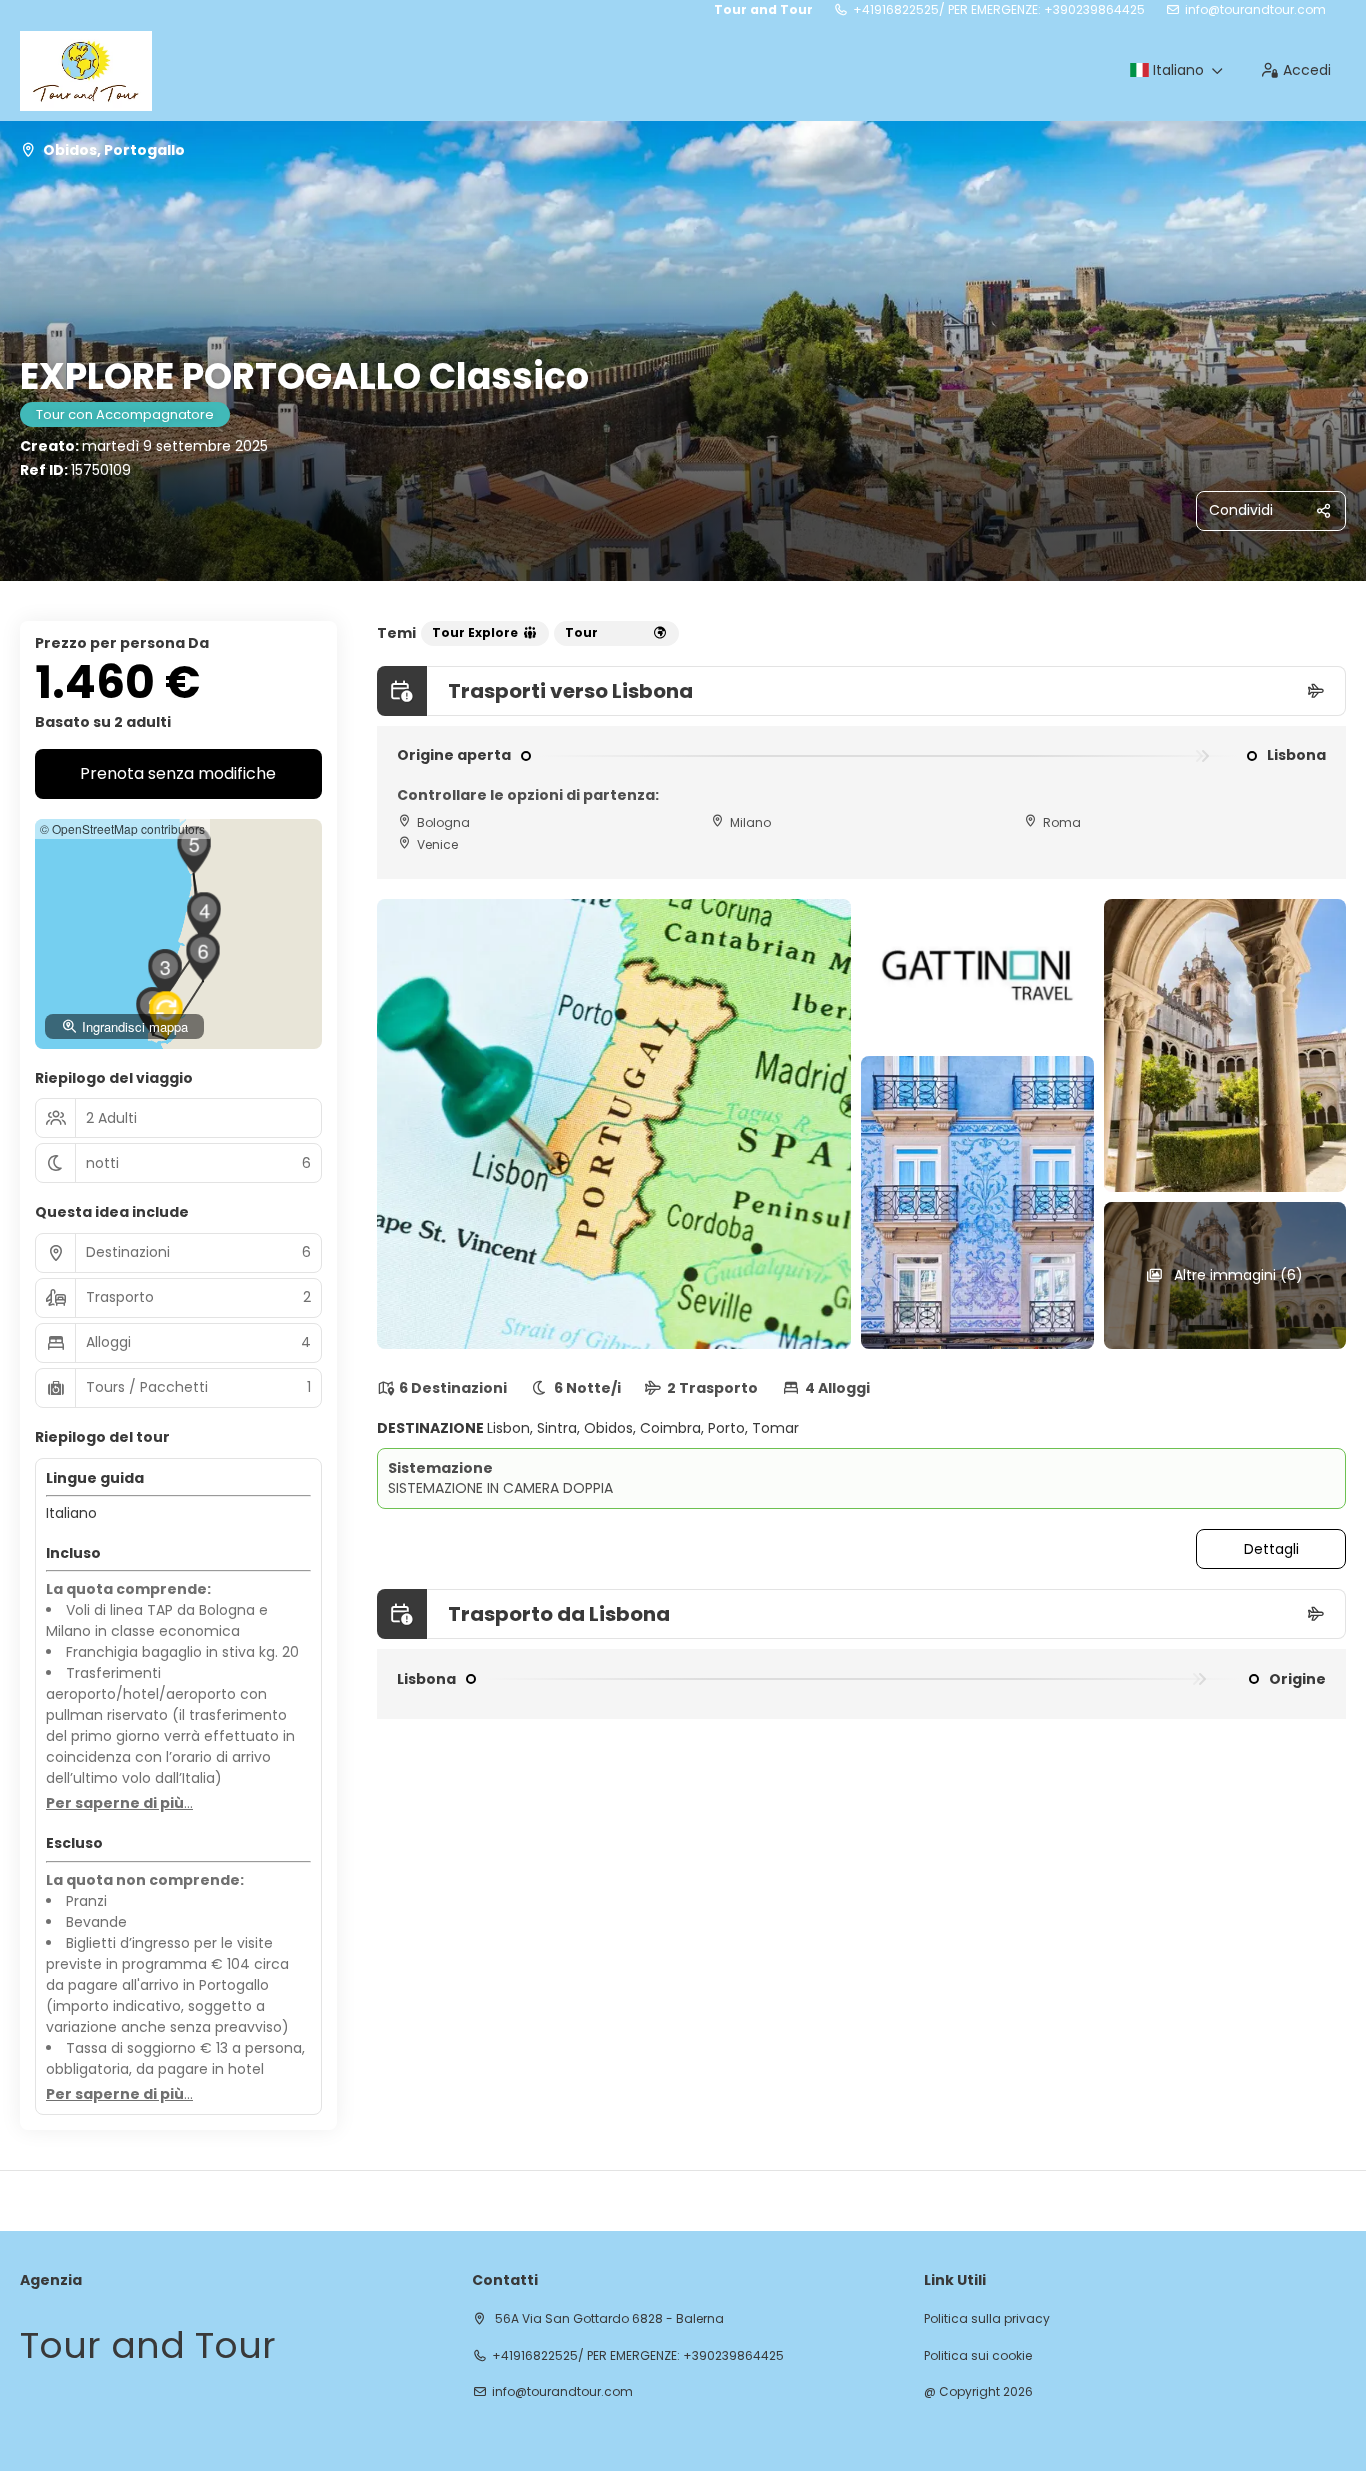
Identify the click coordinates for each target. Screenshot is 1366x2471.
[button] (165, 973)
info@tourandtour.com (1255, 10)
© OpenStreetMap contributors (122, 828)
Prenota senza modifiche (178, 773)
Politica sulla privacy (987, 2319)
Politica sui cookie (978, 2356)
